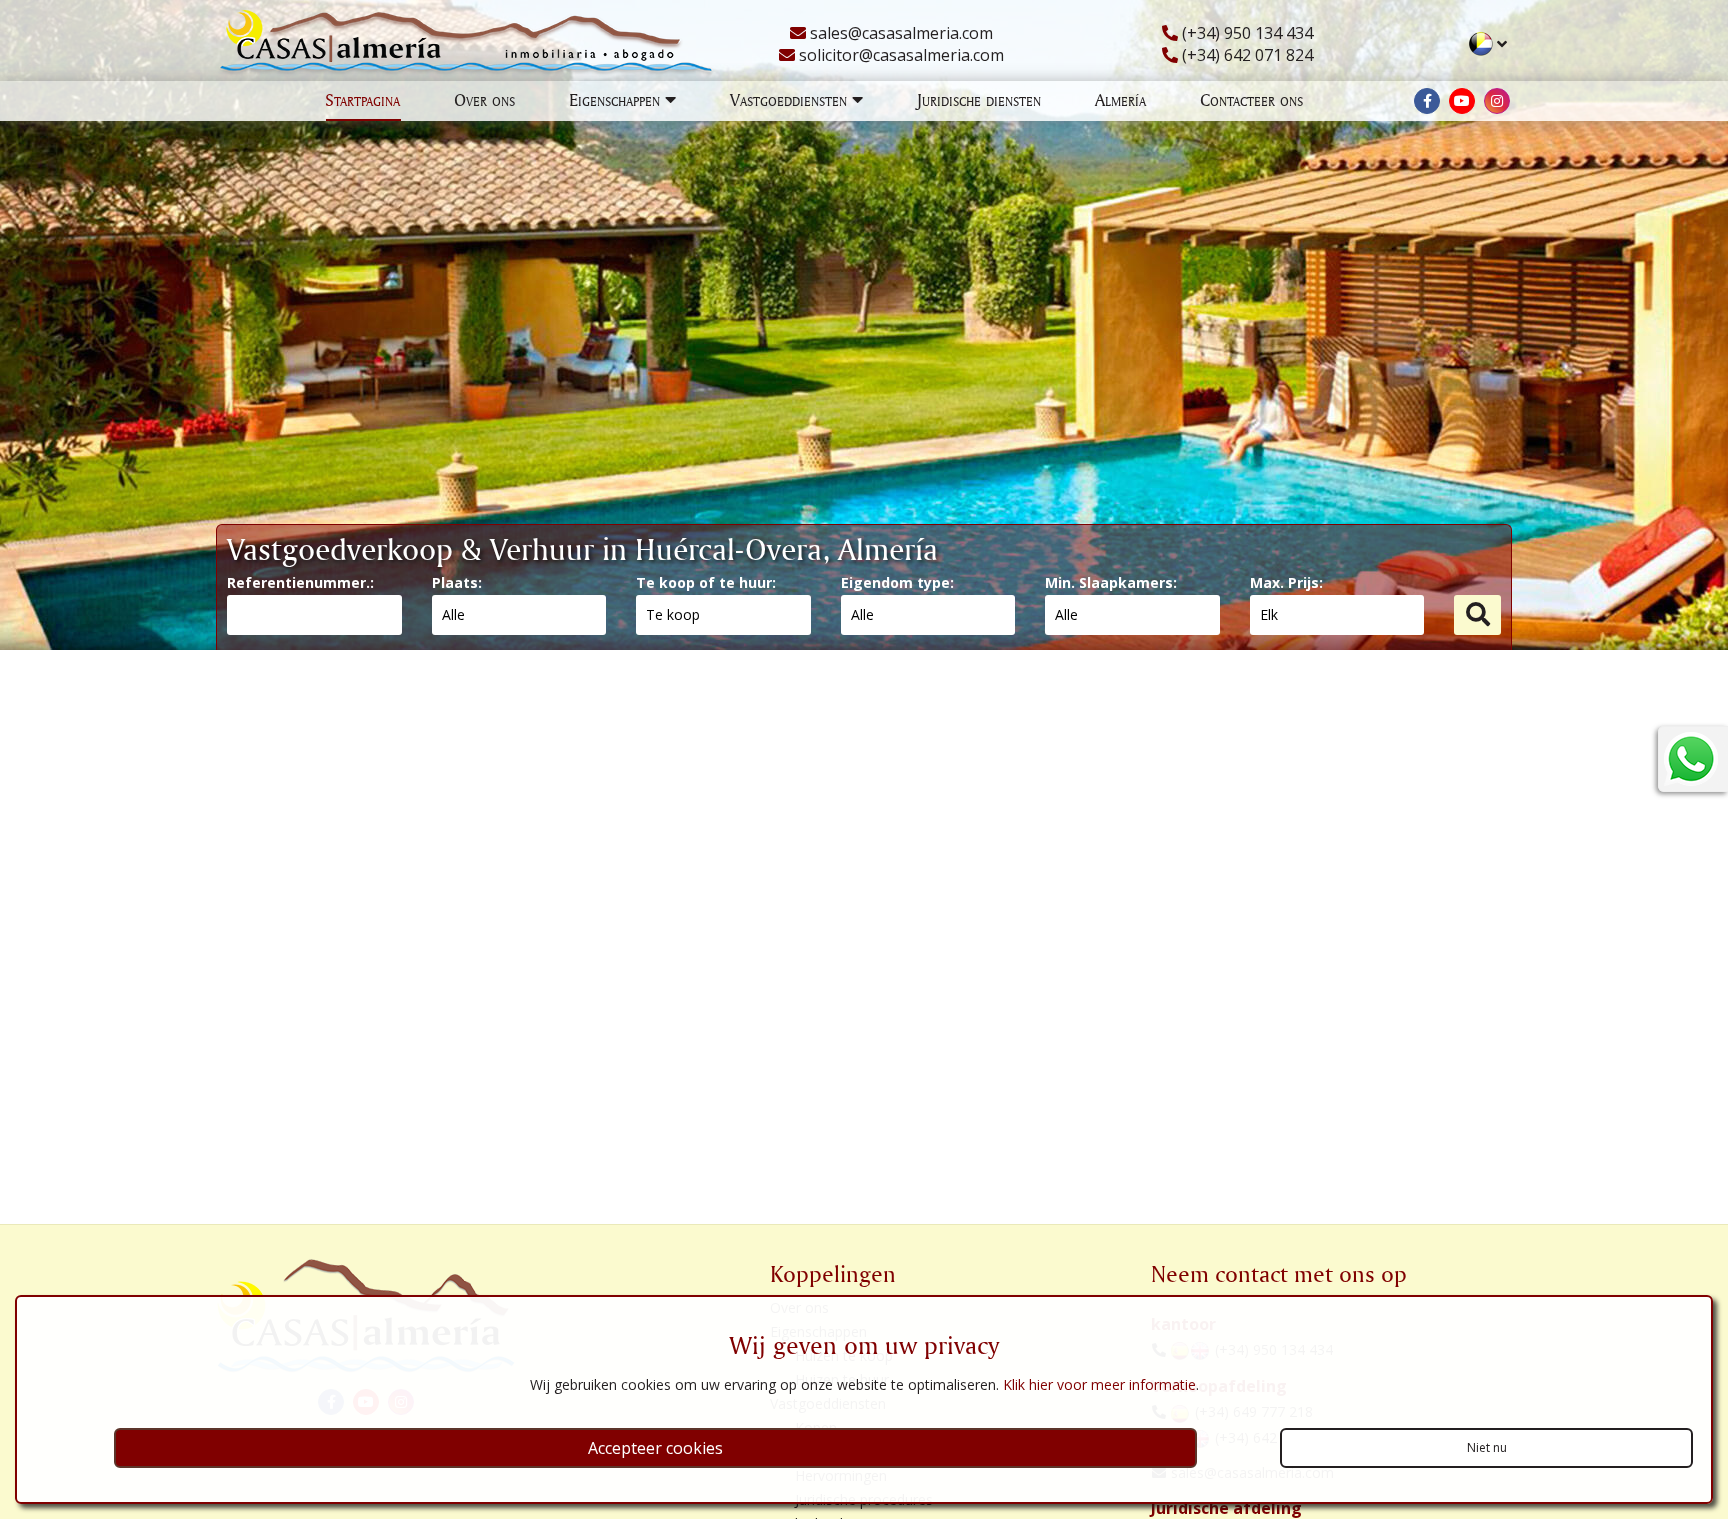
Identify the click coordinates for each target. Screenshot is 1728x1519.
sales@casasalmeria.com (899, 33)
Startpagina (362, 99)
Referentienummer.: (300, 582)
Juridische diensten (979, 99)
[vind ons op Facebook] (1427, 101)
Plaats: (457, 582)
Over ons (484, 99)
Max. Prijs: (1286, 582)
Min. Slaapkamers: (1111, 582)
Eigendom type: (897, 582)
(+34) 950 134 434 (1245, 33)
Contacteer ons (1251, 99)
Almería (1120, 99)
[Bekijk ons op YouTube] (1462, 101)
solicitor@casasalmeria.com (899, 55)
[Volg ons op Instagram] (1497, 101)
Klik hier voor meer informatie (1099, 1384)
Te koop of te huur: (706, 582)
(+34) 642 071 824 (1245, 55)
